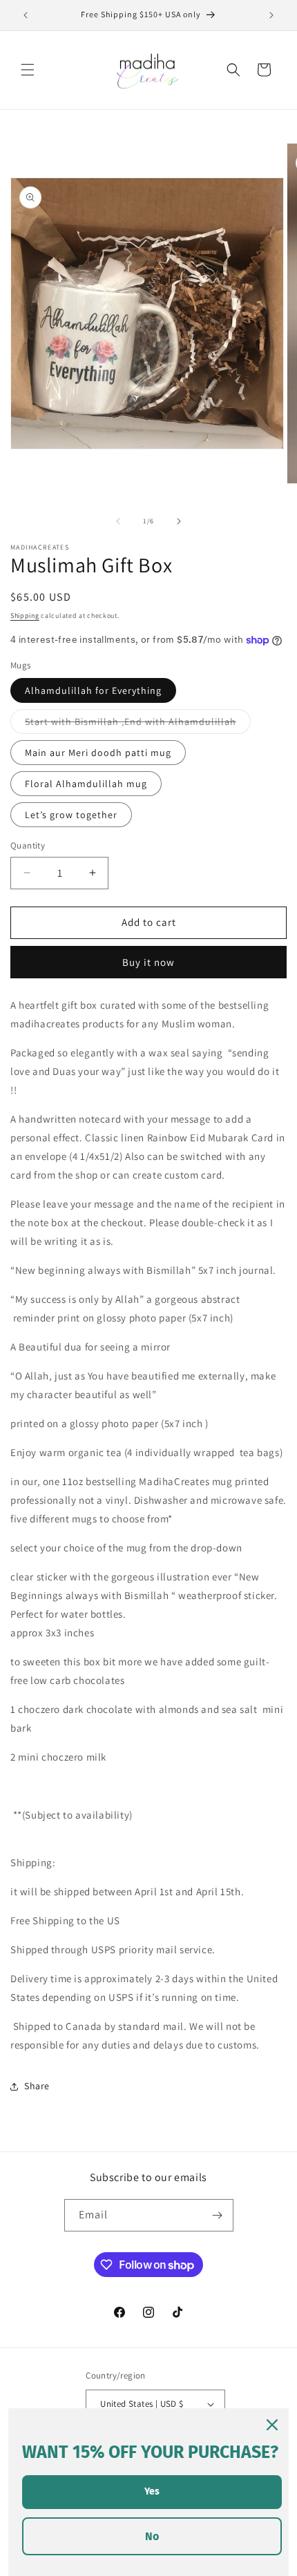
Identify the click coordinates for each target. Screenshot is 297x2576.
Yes (152, 2491)
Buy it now (148, 962)
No (152, 2536)
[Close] (272, 2425)
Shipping (25, 616)
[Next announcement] (271, 15)
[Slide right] (179, 521)
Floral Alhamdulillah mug (86, 784)
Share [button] (37, 2086)
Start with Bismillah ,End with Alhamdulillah (138, 724)
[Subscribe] (218, 2215)
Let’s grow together (71, 815)
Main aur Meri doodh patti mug (98, 753)
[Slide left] (118, 521)
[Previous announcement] (26, 15)
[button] (28, 70)
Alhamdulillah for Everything (93, 690)
